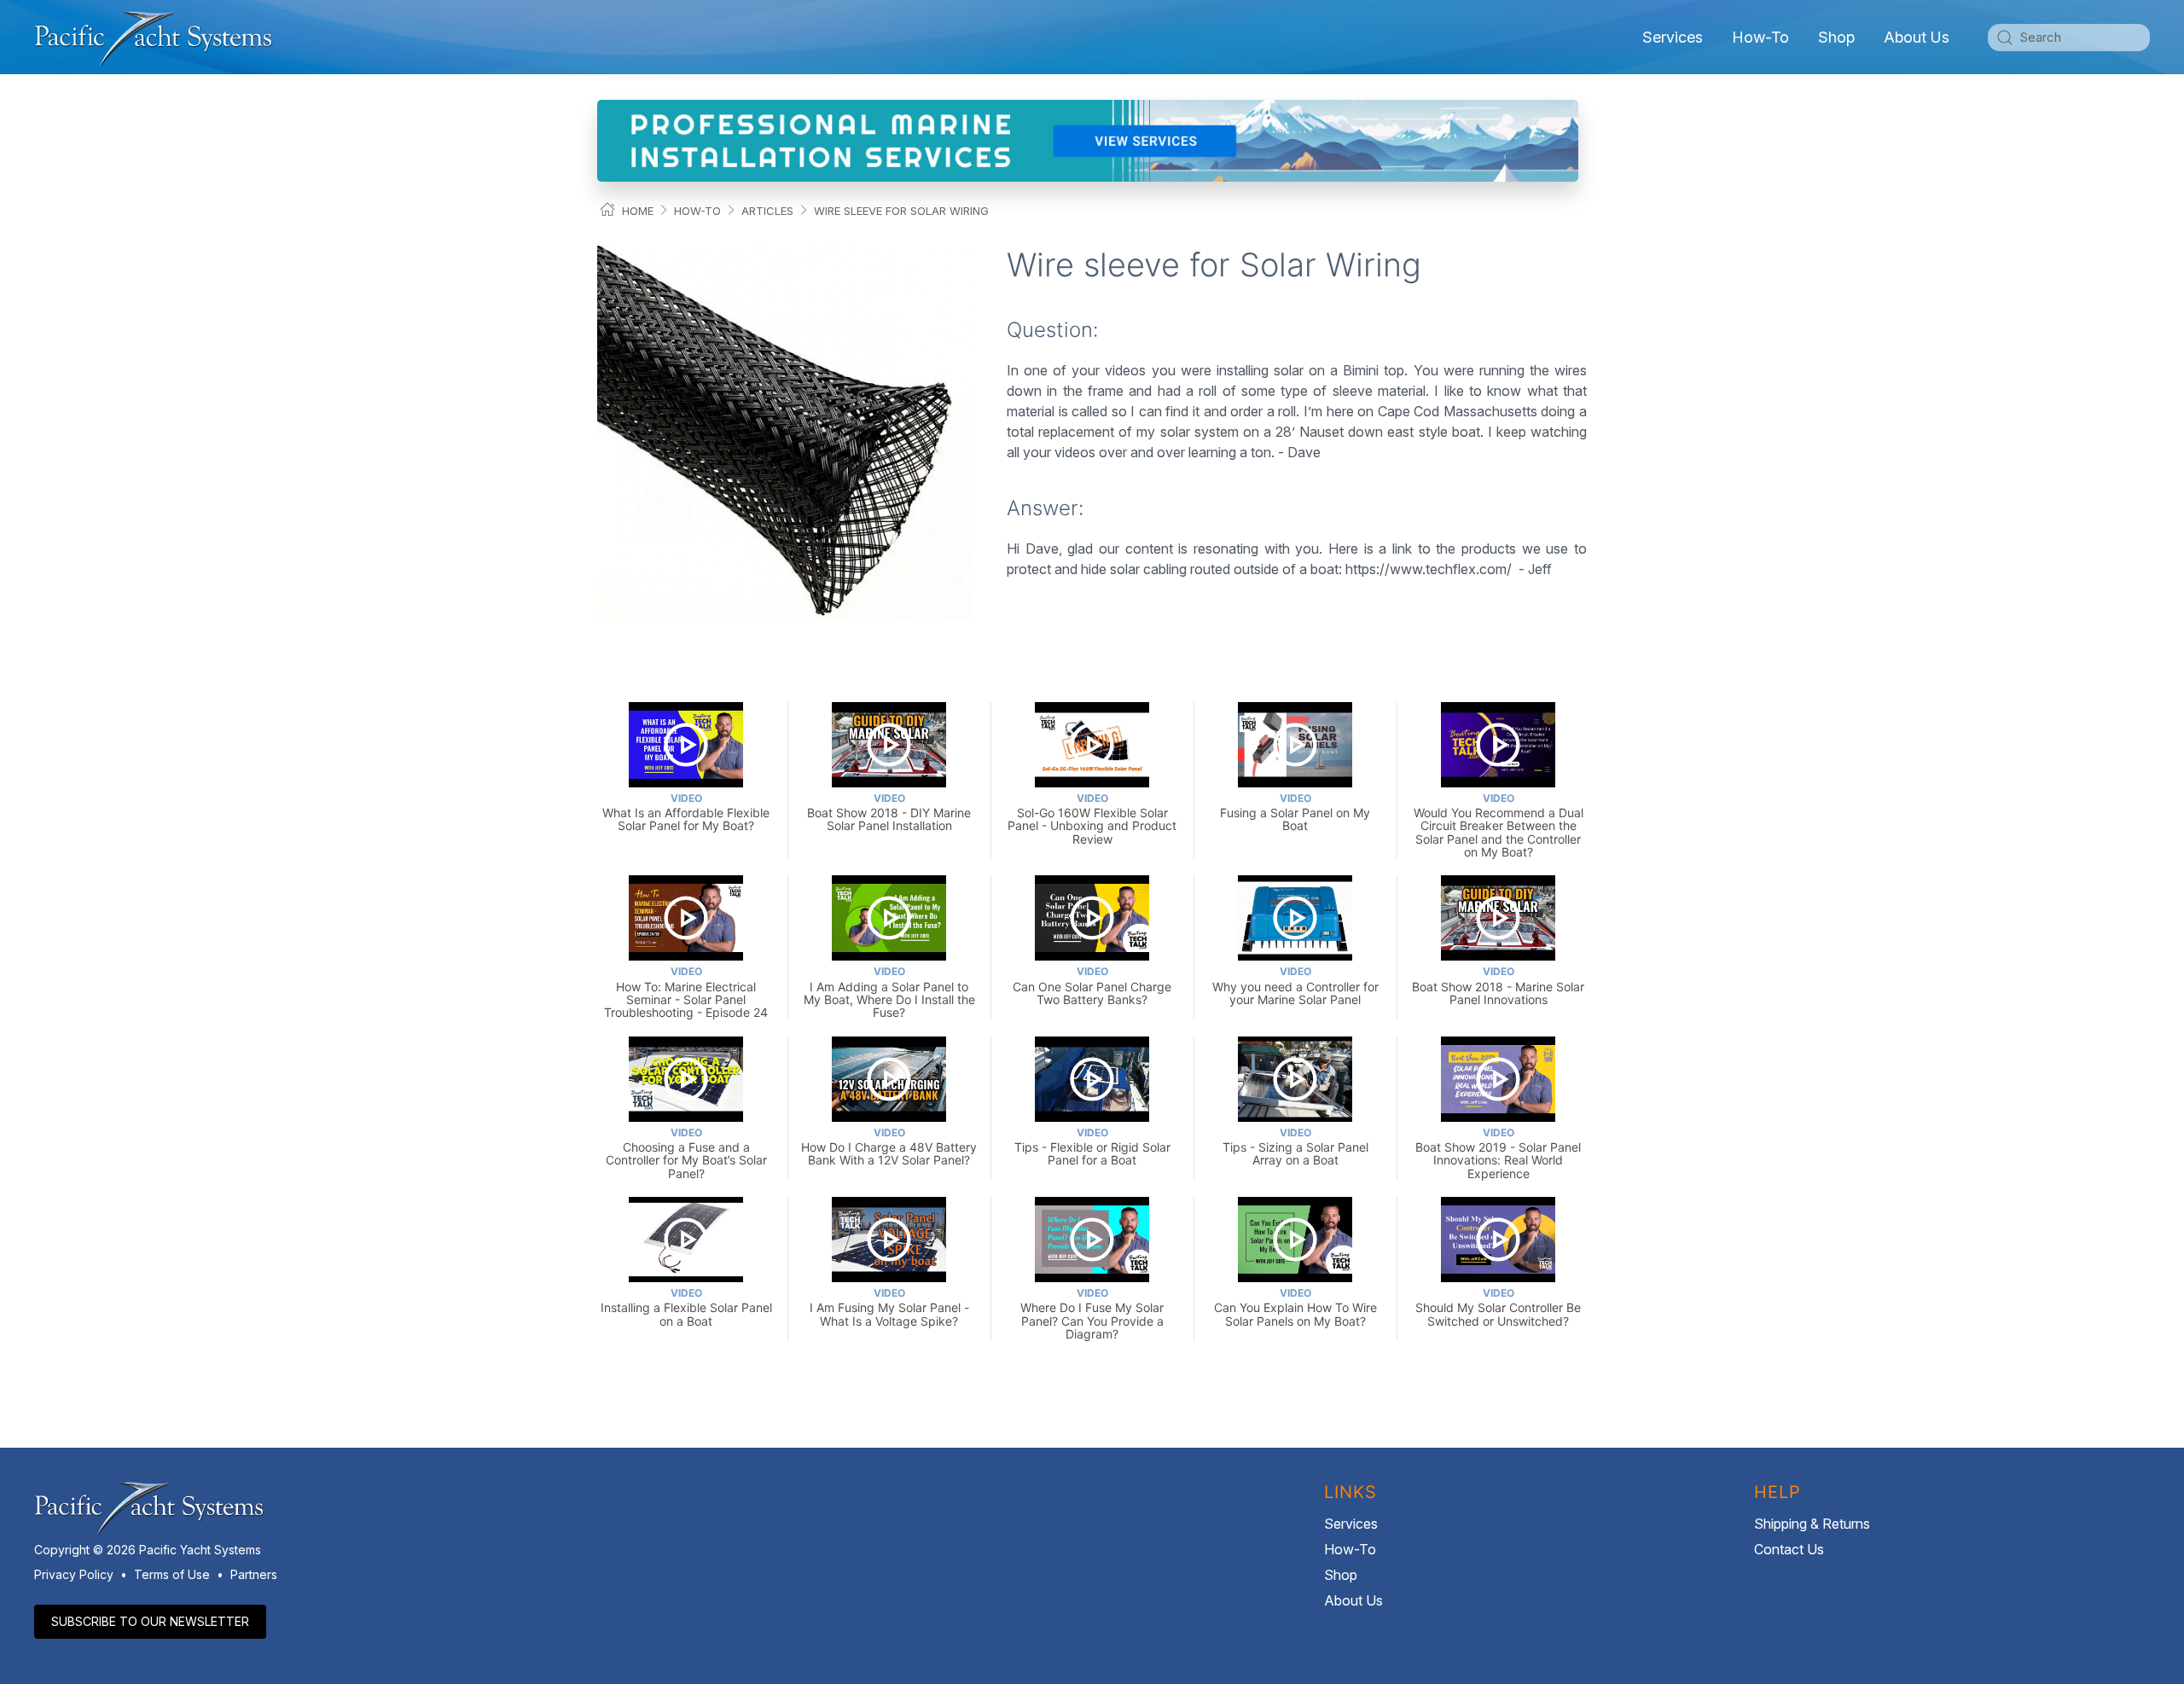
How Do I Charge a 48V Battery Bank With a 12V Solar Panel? (889, 1147)
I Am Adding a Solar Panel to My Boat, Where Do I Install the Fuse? (889, 992)
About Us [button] (1917, 37)
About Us (1353, 1600)
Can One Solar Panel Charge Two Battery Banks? (1092, 986)
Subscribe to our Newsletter (150, 1621)
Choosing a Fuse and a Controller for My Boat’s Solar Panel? (686, 1153)
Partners (254, 1574)
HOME (638, 211)
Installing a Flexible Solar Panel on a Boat (686, 1307)
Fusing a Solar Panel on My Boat (1295, 813)
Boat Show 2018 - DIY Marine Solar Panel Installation (889, 813)
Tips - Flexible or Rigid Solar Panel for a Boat (1092, 1147)
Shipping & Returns (1812, 1524)
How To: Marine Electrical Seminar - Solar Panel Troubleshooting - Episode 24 (686, 992)
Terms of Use (172, 1574)
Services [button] (1673, 37)
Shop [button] (1836, 37)
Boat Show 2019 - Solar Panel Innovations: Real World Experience (1498, 1153)
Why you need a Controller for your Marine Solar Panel (1295, 986)
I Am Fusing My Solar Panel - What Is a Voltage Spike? (889, 1307)
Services (1351, 1524)
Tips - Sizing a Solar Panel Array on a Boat (1295, 1147)
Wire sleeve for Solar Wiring (901, 211)
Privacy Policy (74, 1574)
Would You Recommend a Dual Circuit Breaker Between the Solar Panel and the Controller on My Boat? (1499, 825)
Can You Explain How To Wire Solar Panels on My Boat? (1295, 1307)
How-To (1760, 37)
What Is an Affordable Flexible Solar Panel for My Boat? (686, 813)
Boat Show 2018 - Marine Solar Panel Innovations (1498, 986)
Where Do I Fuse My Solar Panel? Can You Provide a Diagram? (1092, 1314)
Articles (767, 211)
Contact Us (1789, 1549)
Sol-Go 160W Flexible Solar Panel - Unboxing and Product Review (1092, 819)
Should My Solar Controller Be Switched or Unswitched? (1498, 1307)
